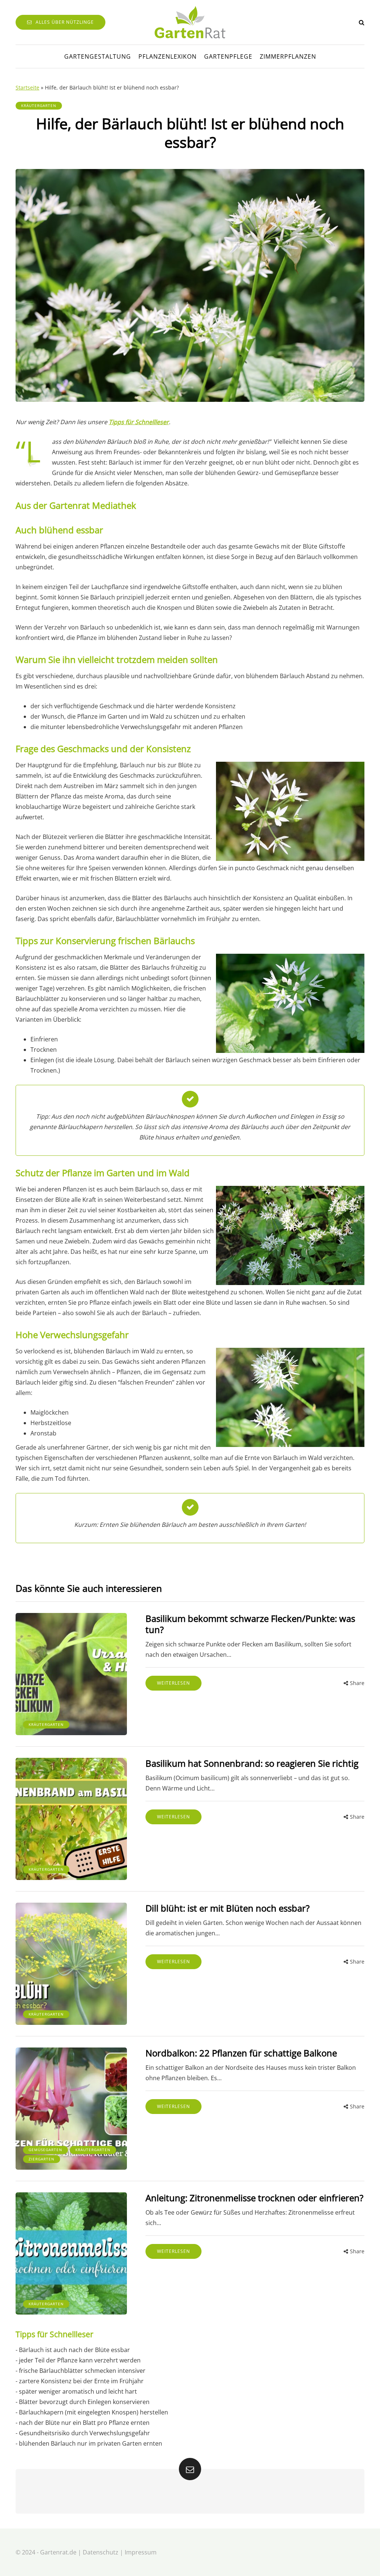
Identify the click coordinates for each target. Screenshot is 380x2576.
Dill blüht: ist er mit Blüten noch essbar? (227, 1908)
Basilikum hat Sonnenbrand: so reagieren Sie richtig (252, 1763)
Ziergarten (42, 2159)
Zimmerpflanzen (288, 56)
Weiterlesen (173, 1683)
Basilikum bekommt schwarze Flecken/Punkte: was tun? (250, 1624)
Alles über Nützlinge (65, 22)
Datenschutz (101, 2552)
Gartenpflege (228, 56)
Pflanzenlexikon (168, 56)
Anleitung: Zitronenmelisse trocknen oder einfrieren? (254, 2198)
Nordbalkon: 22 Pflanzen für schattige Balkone (241, 2053)
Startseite (27, 87)
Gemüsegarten (45, 2150)
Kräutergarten (39, 105)
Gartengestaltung (98, 56)
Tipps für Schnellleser (139, 422)
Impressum (141, 2552)
